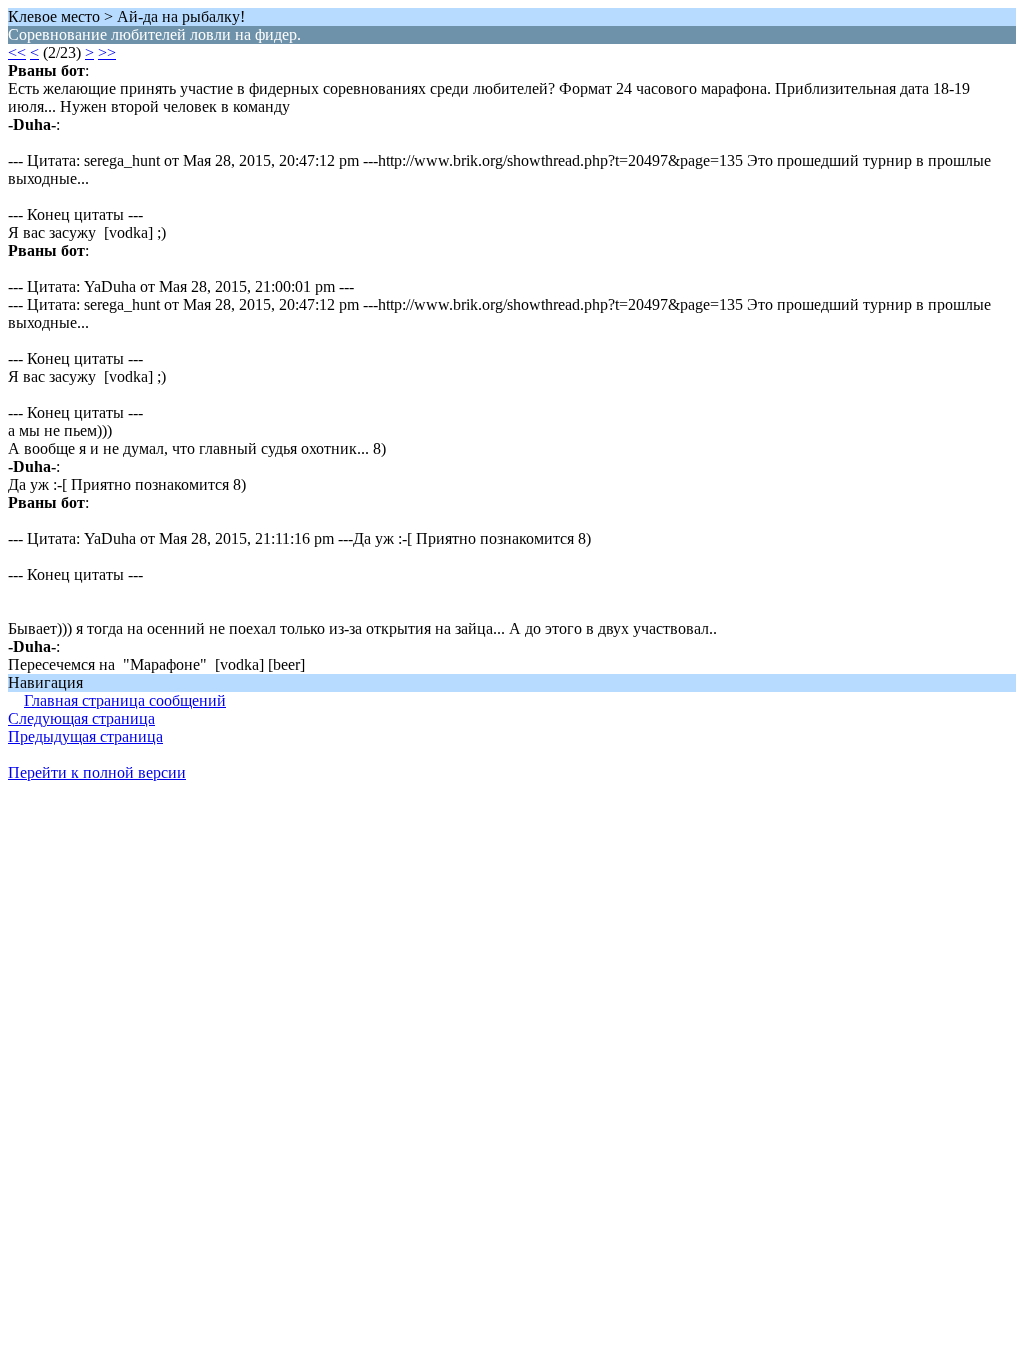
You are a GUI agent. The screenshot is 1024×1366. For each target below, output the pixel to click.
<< (17, 52)
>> (107, 52)
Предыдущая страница (85, 736)
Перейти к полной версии (97, 772)
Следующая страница (81, 718)
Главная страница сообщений (125, 700)
